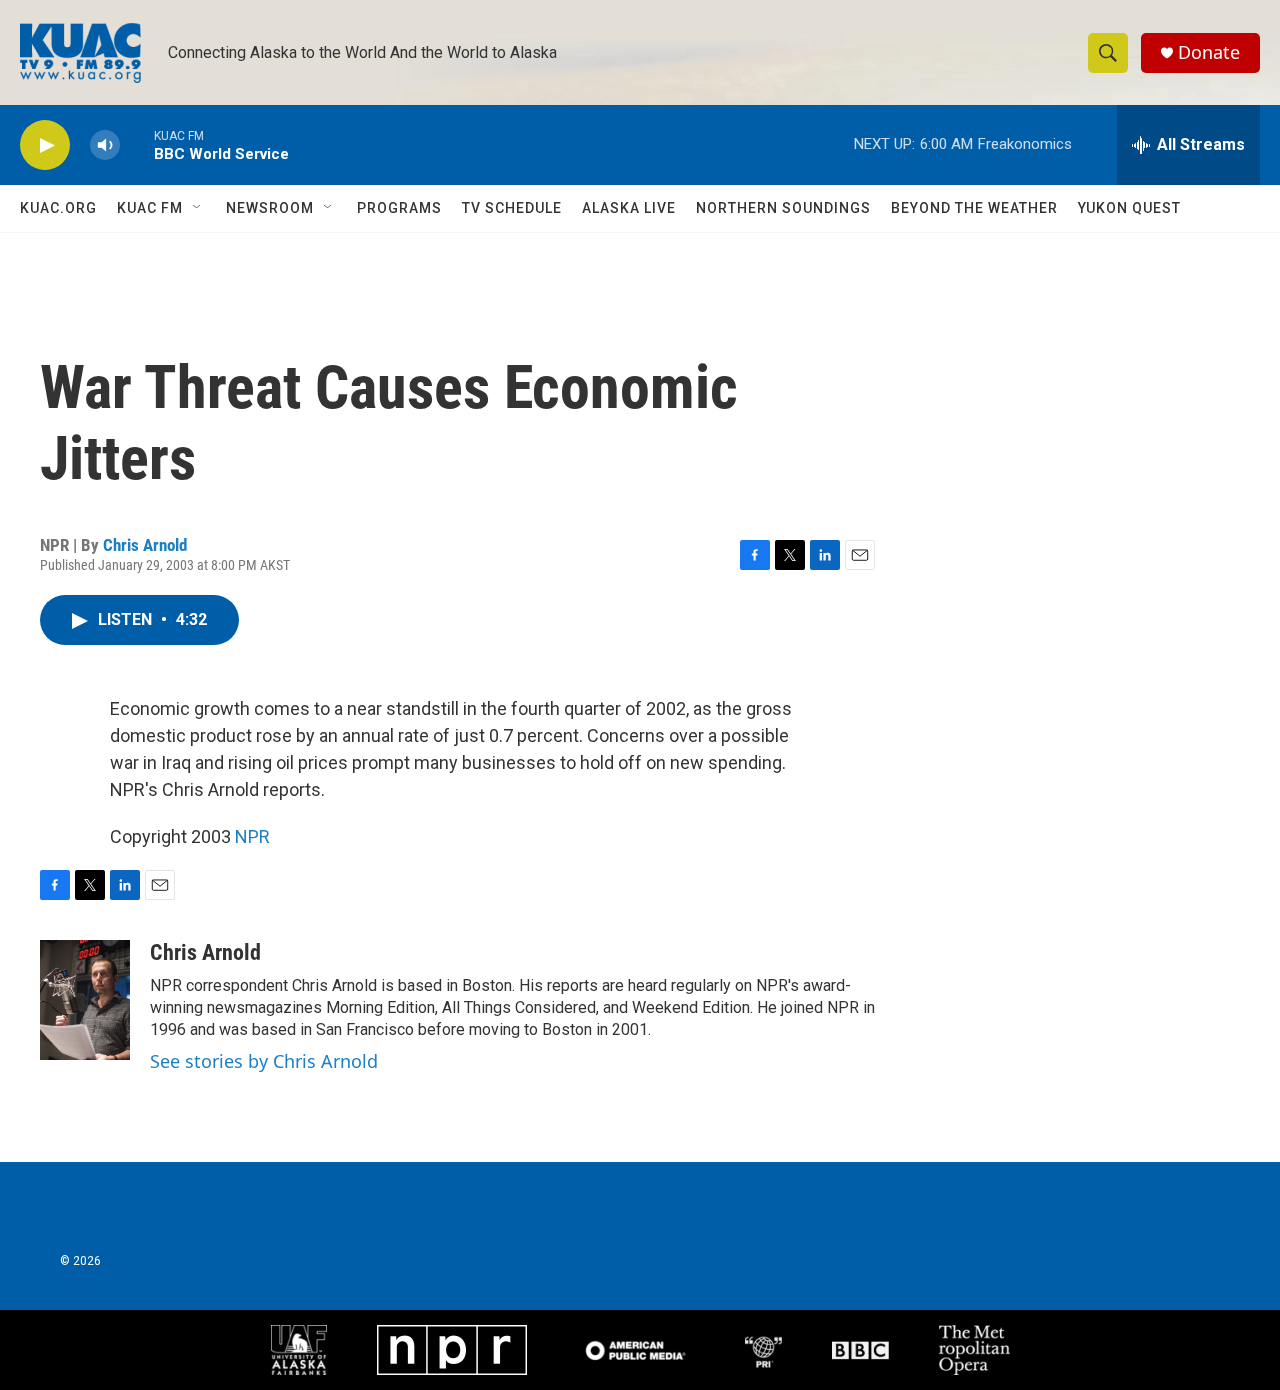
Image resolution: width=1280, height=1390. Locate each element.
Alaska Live (629, 208)
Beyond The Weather (974, 208)
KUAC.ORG (58, 208)
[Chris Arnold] (85, 1000)
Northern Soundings (783, 208)
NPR (252, 836)
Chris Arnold (145, 545)
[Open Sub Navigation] (198, 208)
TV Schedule (512, 208)
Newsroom (270, 208)
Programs (399, 208)
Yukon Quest (1129, 208)
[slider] (137, 144)
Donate (1209, 52)
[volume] (105, 145)
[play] (45, 145)
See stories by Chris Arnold (264, 1061)
